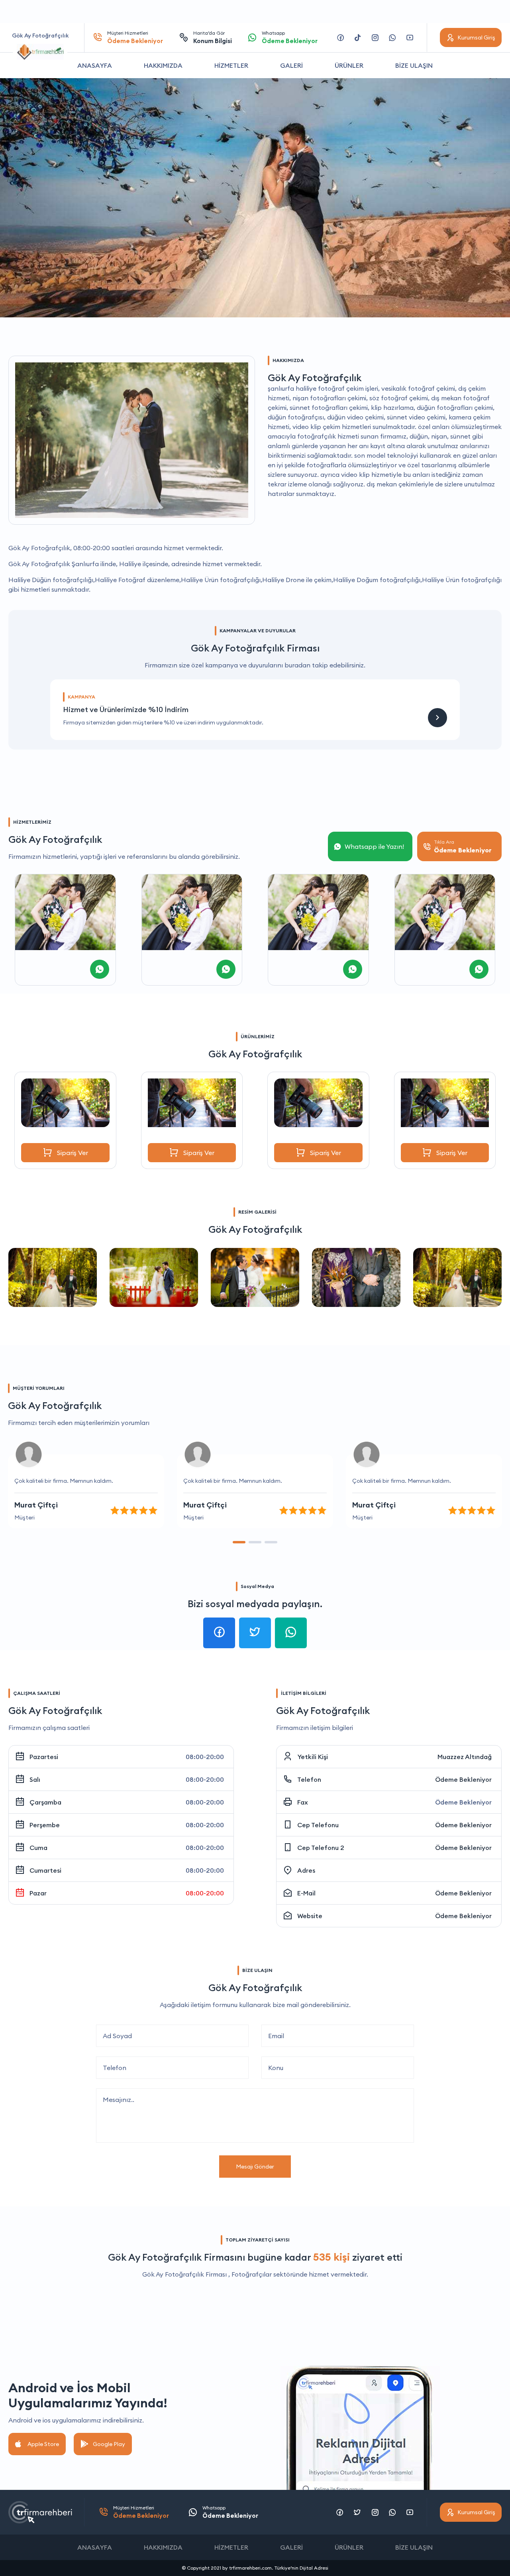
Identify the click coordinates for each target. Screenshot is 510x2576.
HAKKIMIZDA (163, 65)
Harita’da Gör (213, 37)
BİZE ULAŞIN (414, 65)
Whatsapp (290, 37)
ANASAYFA (95, 65)
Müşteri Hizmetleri (135, 37)
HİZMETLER (231, 65)
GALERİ (291, 65)
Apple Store (43, 2444)
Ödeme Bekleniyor (463, 1779)
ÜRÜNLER (349, 65)
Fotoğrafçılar (252, 2274)
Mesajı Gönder (255, 2167)
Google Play (109, 2444)
